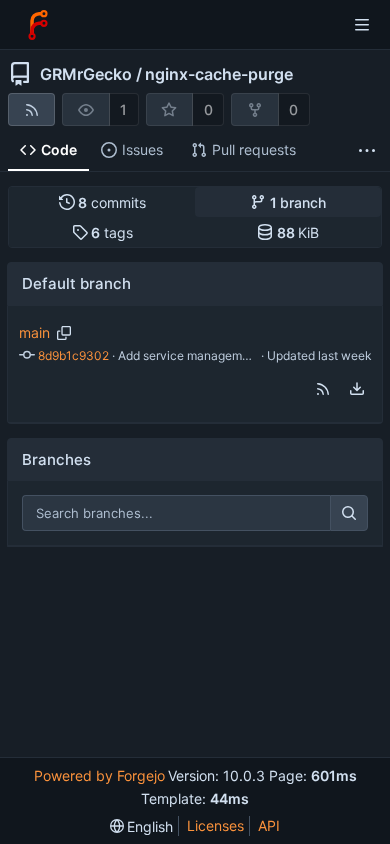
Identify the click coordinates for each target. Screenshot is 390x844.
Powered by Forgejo (99, 775)
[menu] (357, 389)
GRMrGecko (86, 74)
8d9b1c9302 (73, 355)
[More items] (367, 150)
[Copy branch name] (63, 333)
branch (298, 202)
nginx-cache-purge (219, 74)
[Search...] (349, 513)
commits (112, 202)
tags (112, 232)
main (34, 332)
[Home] (38, 25)
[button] (323, 389)
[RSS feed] (31, 109)
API (269, 825)
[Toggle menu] (362, 25)
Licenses (215, 825)
